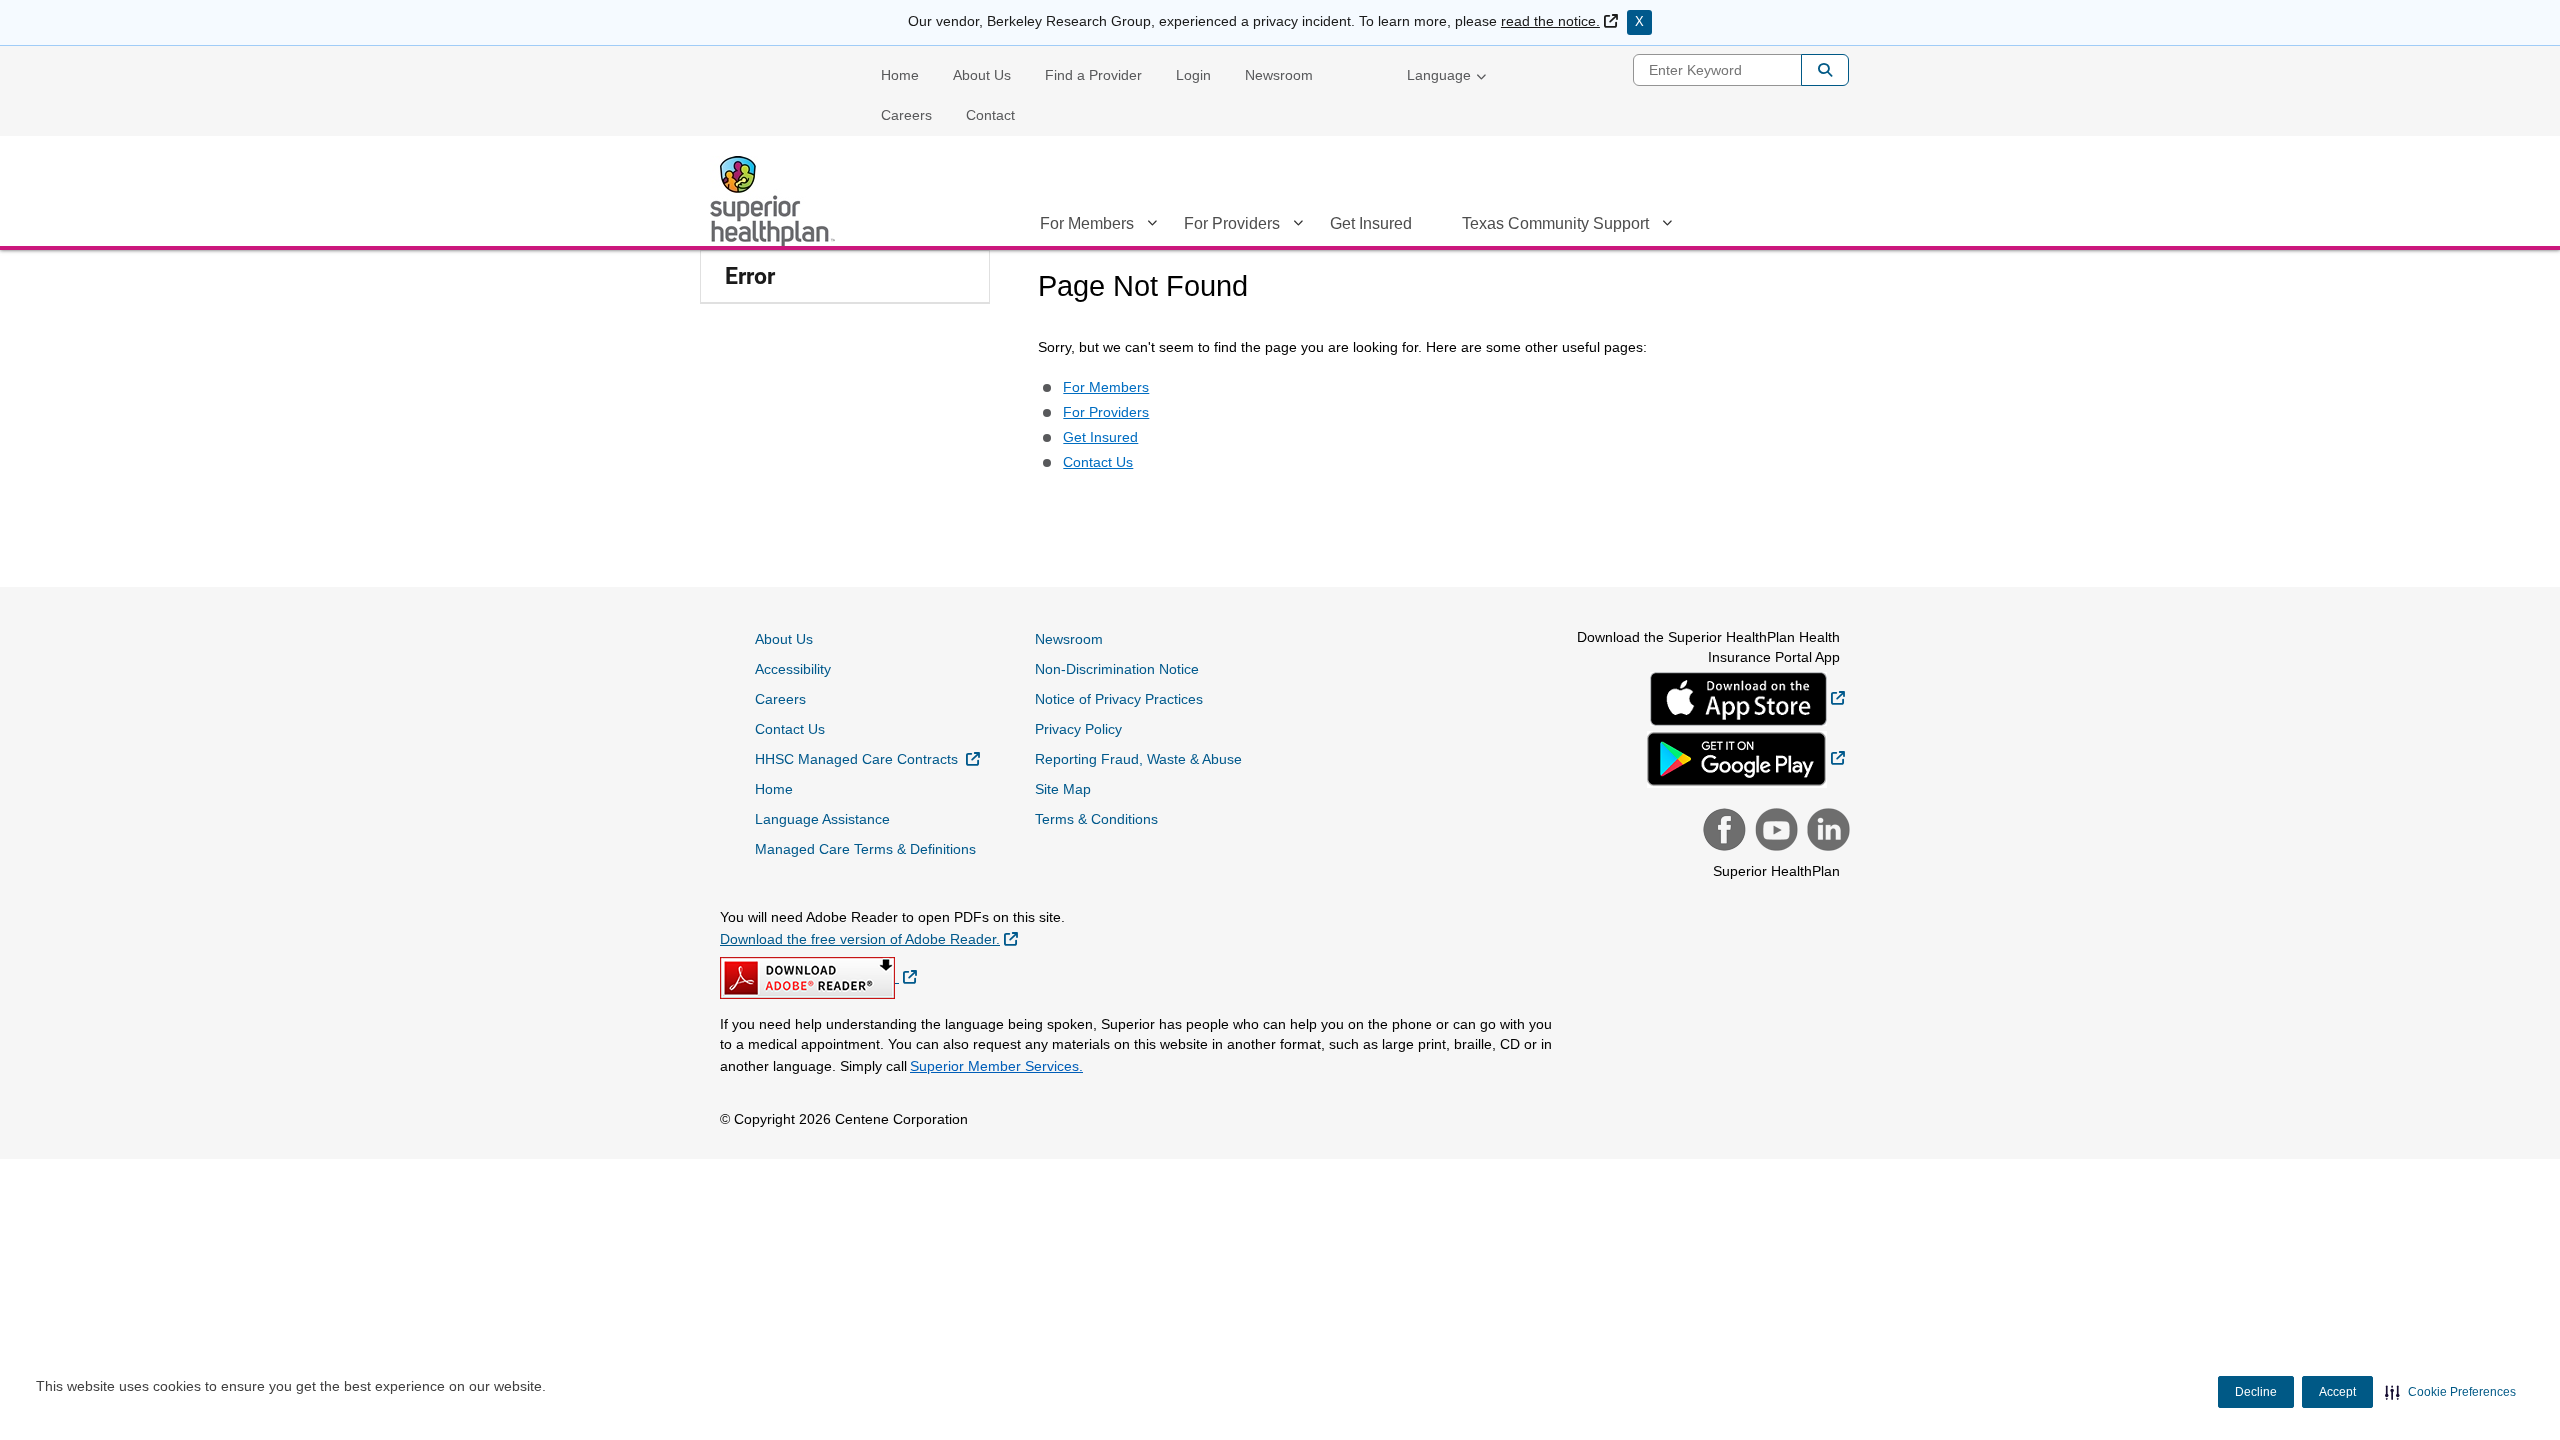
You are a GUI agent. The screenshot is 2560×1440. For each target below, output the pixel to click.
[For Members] (1152, 227)
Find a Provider (1093, 75)
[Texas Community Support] (1667, 227)
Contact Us (1098, 462)
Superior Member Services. (996, 1066)
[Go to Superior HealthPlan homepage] (775, 201)
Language (1439, 75)
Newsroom (1279, 75)
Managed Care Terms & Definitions (865, 849)
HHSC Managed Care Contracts (867, 758)
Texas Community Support (1555, 223)
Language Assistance (822, 819)
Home (900, 75)
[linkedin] (1826, 832)
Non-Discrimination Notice (1117, 669)
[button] (2450, 1392)
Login (1193, 75)
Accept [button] (2337, 1392)
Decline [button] (2256, 1392)
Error (750, 276)
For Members (1087, 223)
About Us (982, 75)
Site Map (1063, 789)
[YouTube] (1774, 832)
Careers (906, 115)
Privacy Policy (1078, 729)
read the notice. (1559, 21)
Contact (990, 115)
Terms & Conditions (1096, 819)
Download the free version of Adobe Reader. (869, 938)
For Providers (1232, 223)
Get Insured (1371, 223)
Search (1825, 70)
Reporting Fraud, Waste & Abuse (1138, 759)
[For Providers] (1298, 227)
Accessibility (793, 669)
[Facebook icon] (1722, 832)
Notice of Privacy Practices (1119, 699)
